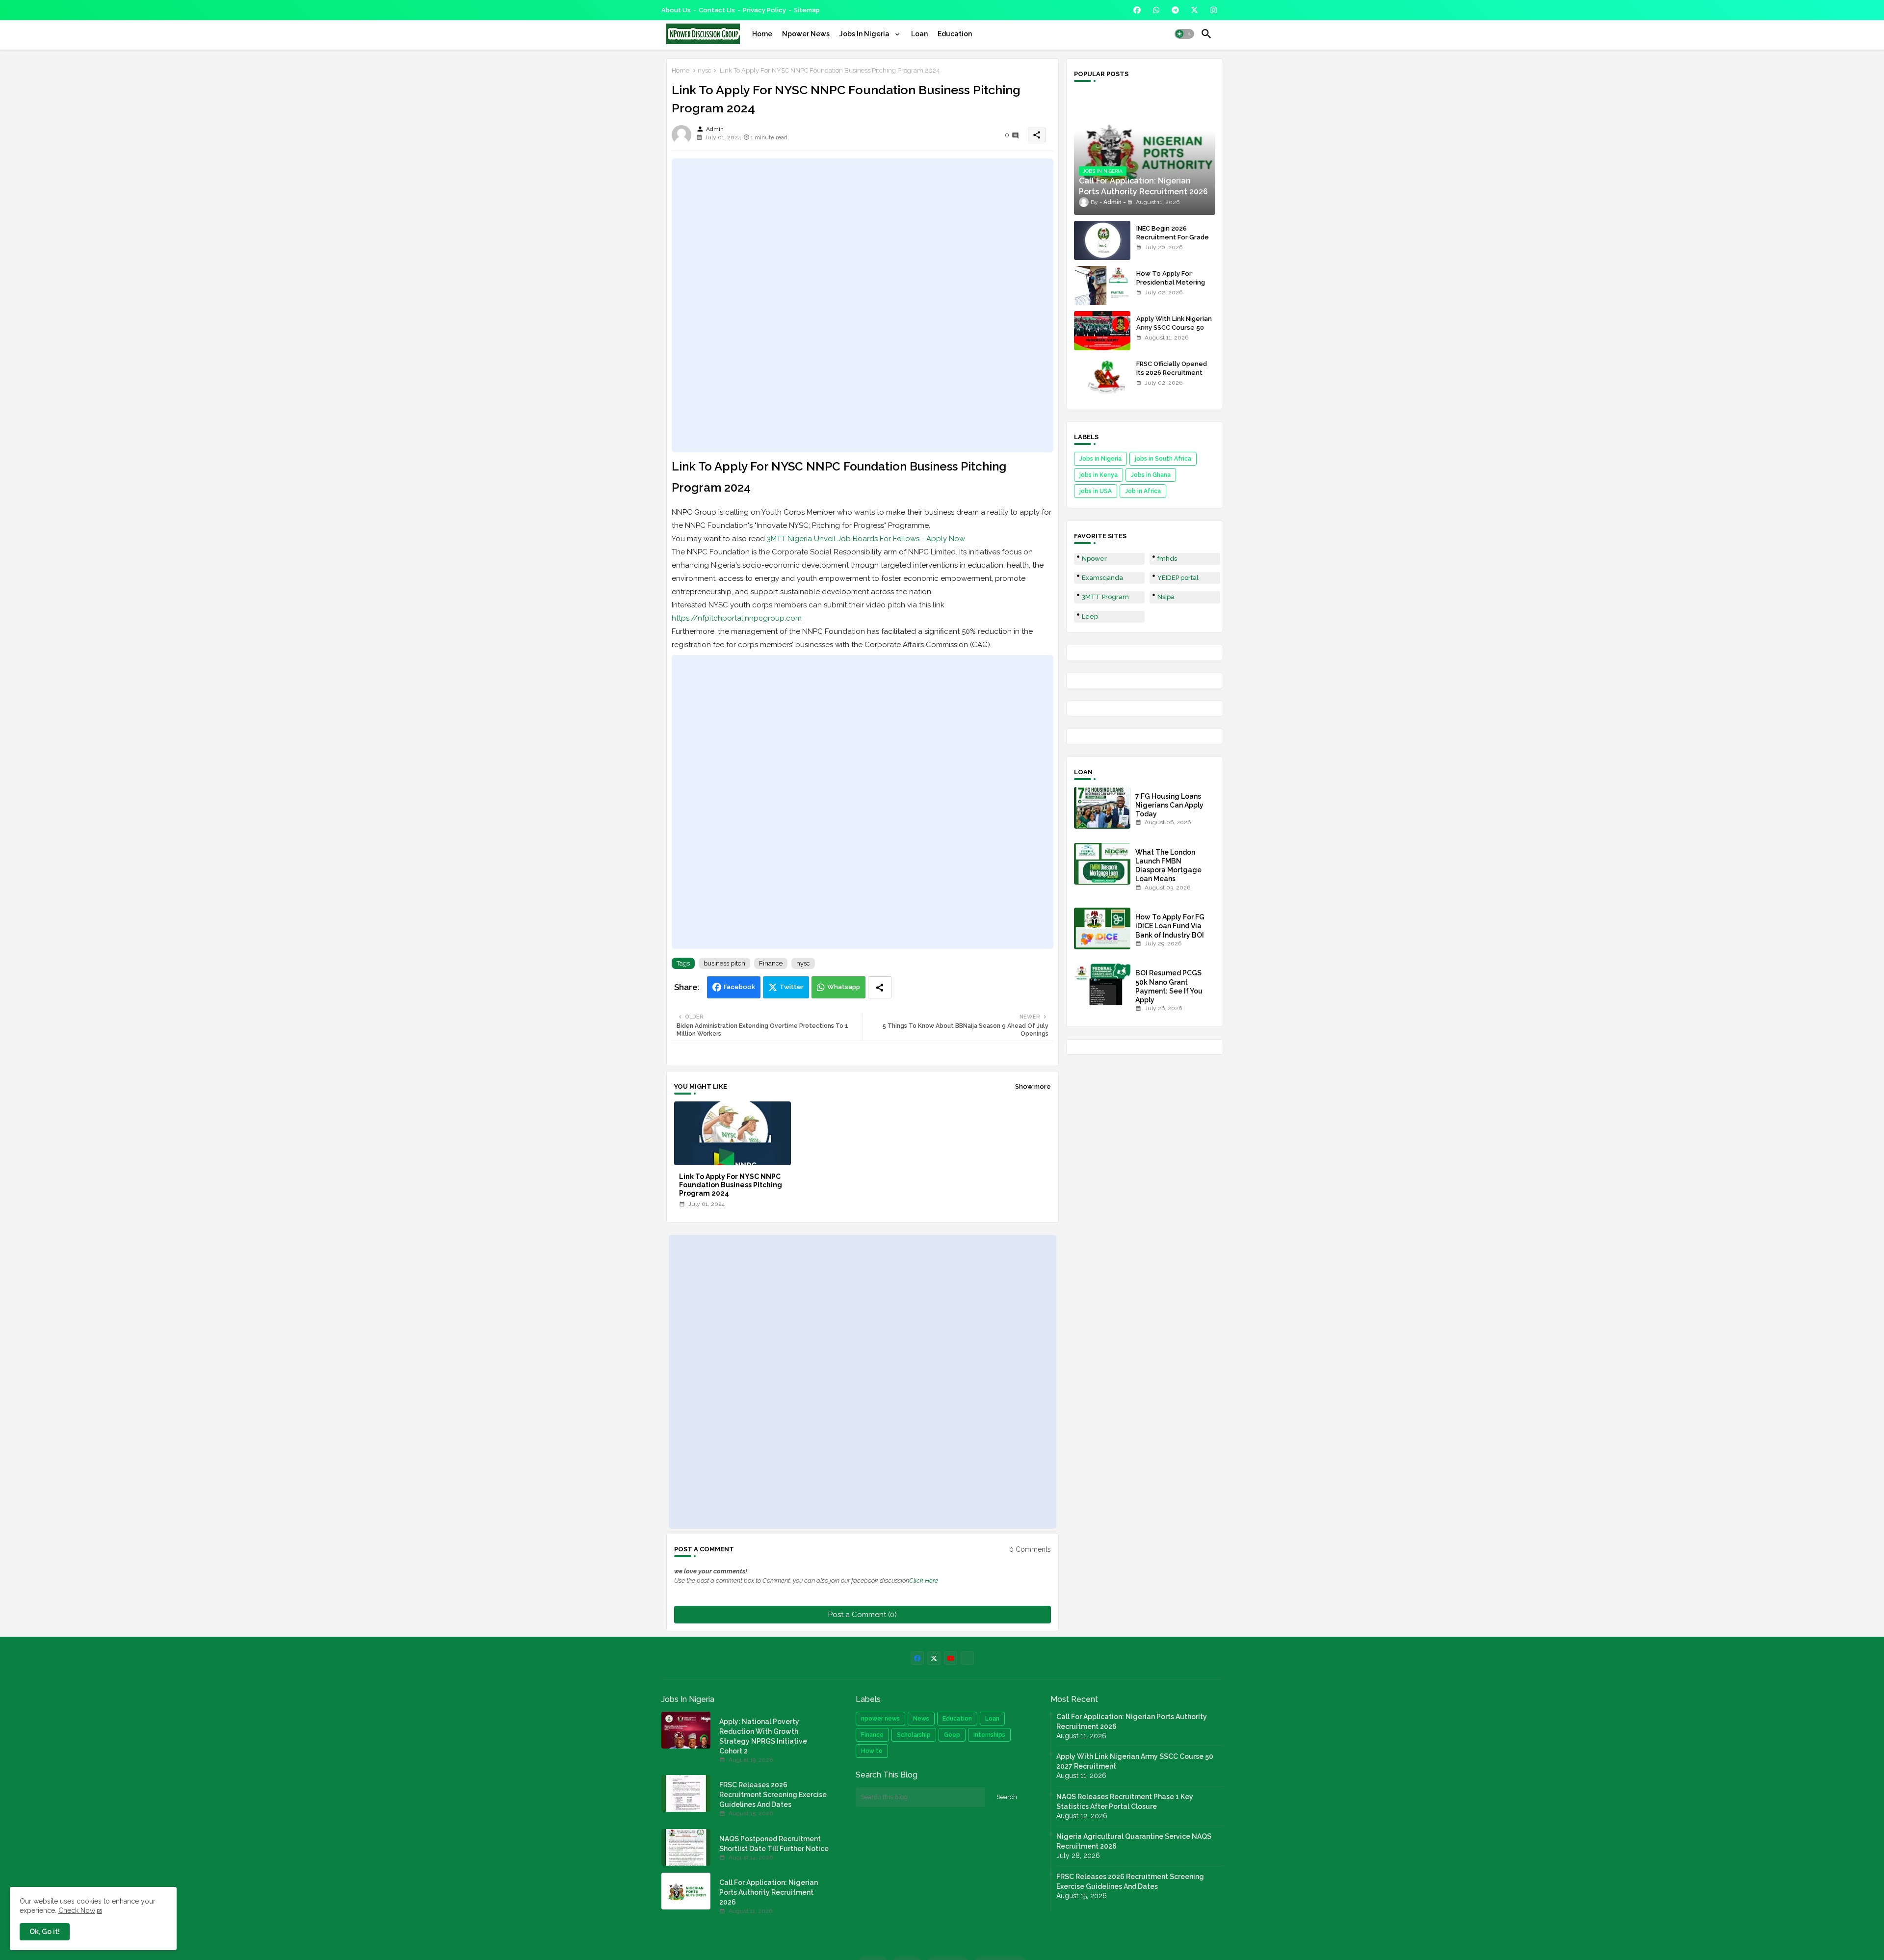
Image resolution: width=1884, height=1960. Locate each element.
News (921, 1719)
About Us (676, 10)
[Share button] (880, 987)
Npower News (806, 34)
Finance (771, 963)
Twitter (792, 987)
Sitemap (807, 10)
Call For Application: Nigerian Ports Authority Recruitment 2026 (769, 1892)
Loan (919, 34)
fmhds (1167, 559)
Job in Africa (1143, 491)
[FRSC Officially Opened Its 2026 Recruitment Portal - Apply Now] (1102, 376)
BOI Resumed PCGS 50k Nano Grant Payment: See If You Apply (1169, 986)
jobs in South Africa (1163, 459)
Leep (1090, 616)
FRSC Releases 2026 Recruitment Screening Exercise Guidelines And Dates (773, 1795)
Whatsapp (844, 987)
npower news (880, 1719)
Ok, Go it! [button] (45, 1932)
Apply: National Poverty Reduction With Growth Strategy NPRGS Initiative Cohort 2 (763, 1736)
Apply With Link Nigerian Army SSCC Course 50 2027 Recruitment (1174, 327)
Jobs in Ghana (1151, 475)
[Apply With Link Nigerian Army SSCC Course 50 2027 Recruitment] (1102, 331)
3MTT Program (1105, 597)
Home (762, 34)
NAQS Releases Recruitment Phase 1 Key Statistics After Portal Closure (1125, 1802)
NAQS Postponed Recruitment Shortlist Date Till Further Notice (774, 1844)
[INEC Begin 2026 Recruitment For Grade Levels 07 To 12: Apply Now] (1102, 240)
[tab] (762, 34)
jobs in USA (1096, 491)
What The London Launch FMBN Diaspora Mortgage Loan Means (1168, 866)
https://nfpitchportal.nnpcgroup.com (737, 618)
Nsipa (1166, 597)
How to (872, 1751)
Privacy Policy (764, 10)
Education (955, 34)
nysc (705, 70)
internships (989, 1735)
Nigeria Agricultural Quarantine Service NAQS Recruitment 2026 (1134, 1841)
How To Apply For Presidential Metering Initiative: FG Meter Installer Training (1171, 287)
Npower (1094, 559)
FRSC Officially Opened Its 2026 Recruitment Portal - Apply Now (1172, 373)
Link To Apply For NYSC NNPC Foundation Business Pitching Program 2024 (731, 1185)
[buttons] (1137, 10)
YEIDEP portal (1178, 578)
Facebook (739, 987)
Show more (1033, 1086)
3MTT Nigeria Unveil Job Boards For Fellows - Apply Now (866, 539)
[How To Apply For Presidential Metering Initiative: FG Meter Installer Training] (1102, 286)
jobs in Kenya (1099, 475)
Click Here (924, 1581)
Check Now (77, 1910)
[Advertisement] (863, 305)
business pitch (724, 963)
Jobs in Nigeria (1100, 459)
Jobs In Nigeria (865, 34)
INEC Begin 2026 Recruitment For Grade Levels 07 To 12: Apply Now (1173, 242)
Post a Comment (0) (863, 1615)
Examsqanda (1102, 578)
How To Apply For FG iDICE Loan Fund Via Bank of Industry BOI (1170, 926)
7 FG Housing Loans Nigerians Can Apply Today (1169, 805)
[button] (1184, 34)
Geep (952, 1735)
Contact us (717, 10)
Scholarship (914, 1735)
